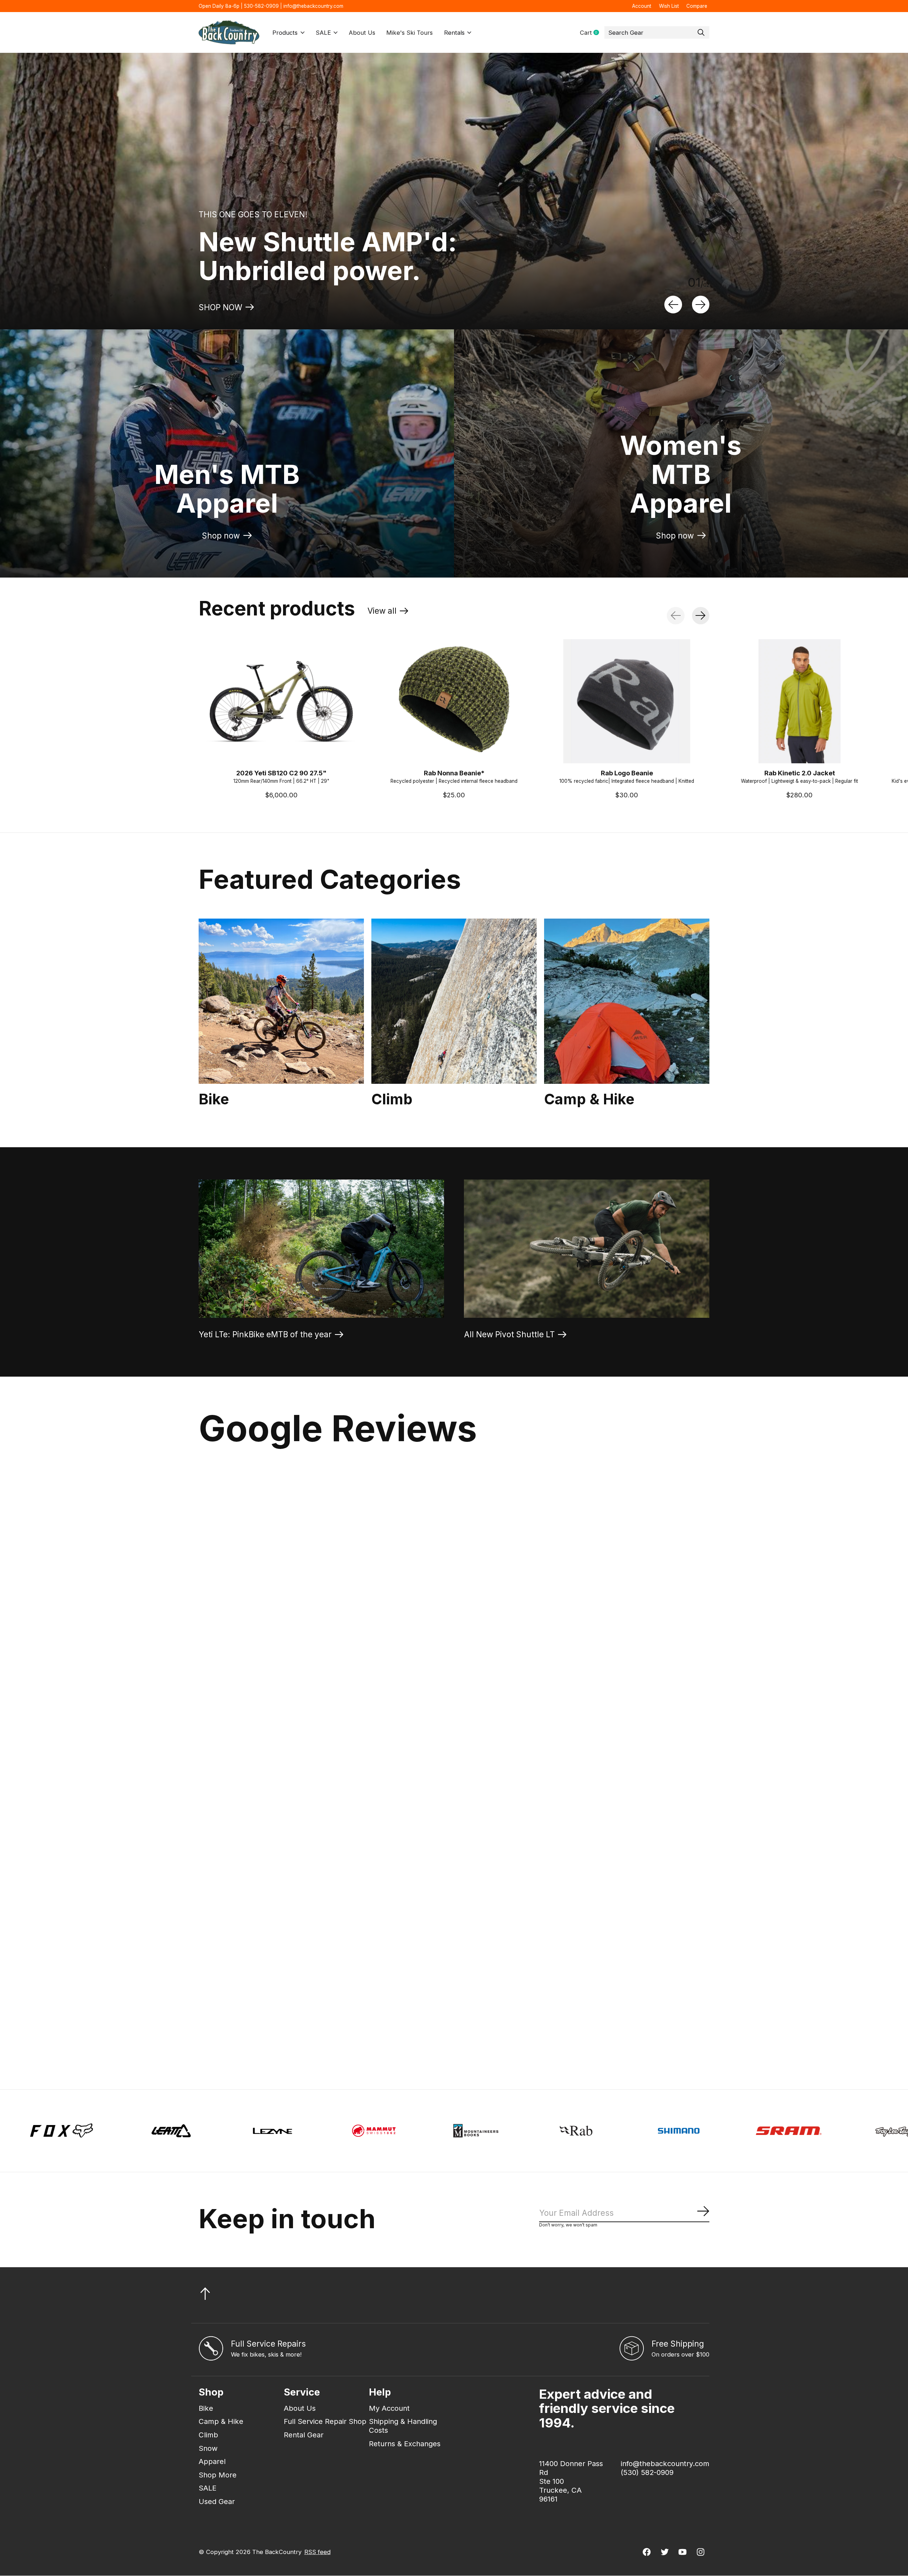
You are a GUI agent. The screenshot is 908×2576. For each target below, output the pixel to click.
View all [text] (388, 613)
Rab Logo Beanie (627, 773)
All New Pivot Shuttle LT (509, 1334)
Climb (392, 1099)
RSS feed (317, 2552)
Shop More (218, 2475)
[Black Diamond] (619, 2131)
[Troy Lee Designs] (518, 2131)
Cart (592, 33)
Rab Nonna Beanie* (454, 773)
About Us (362, 33)
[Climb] (454, 1001)
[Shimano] (298, 2131)
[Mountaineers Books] (95, 2131)
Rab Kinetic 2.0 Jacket (800, 773)
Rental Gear (304, 2435)
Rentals (454, 33)
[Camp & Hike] (627, 1001)
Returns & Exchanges (405, 2444)
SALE (323, 33)
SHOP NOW (220, 307)
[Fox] (729, 2131)
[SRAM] (408, 2131)
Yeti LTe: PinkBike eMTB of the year (265, 1334)
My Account (389, 2408)
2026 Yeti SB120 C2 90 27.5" (281, 773)
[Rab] (197, 2131)
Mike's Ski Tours (409, 33)
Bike (214, 1099)
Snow (208, 2448)
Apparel (212, 2461)
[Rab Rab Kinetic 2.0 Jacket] (799, 701)
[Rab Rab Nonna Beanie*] (454, 701)
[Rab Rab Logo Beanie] (627, 701)
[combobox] (657, 33)
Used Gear (217, 2501)
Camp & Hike (589, 1099)
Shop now (221, 536)
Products (285, 33)
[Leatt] (838, 2131)
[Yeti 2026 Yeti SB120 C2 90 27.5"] (281, 701)
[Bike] (281, 1001)
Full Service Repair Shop (325, 2421)
